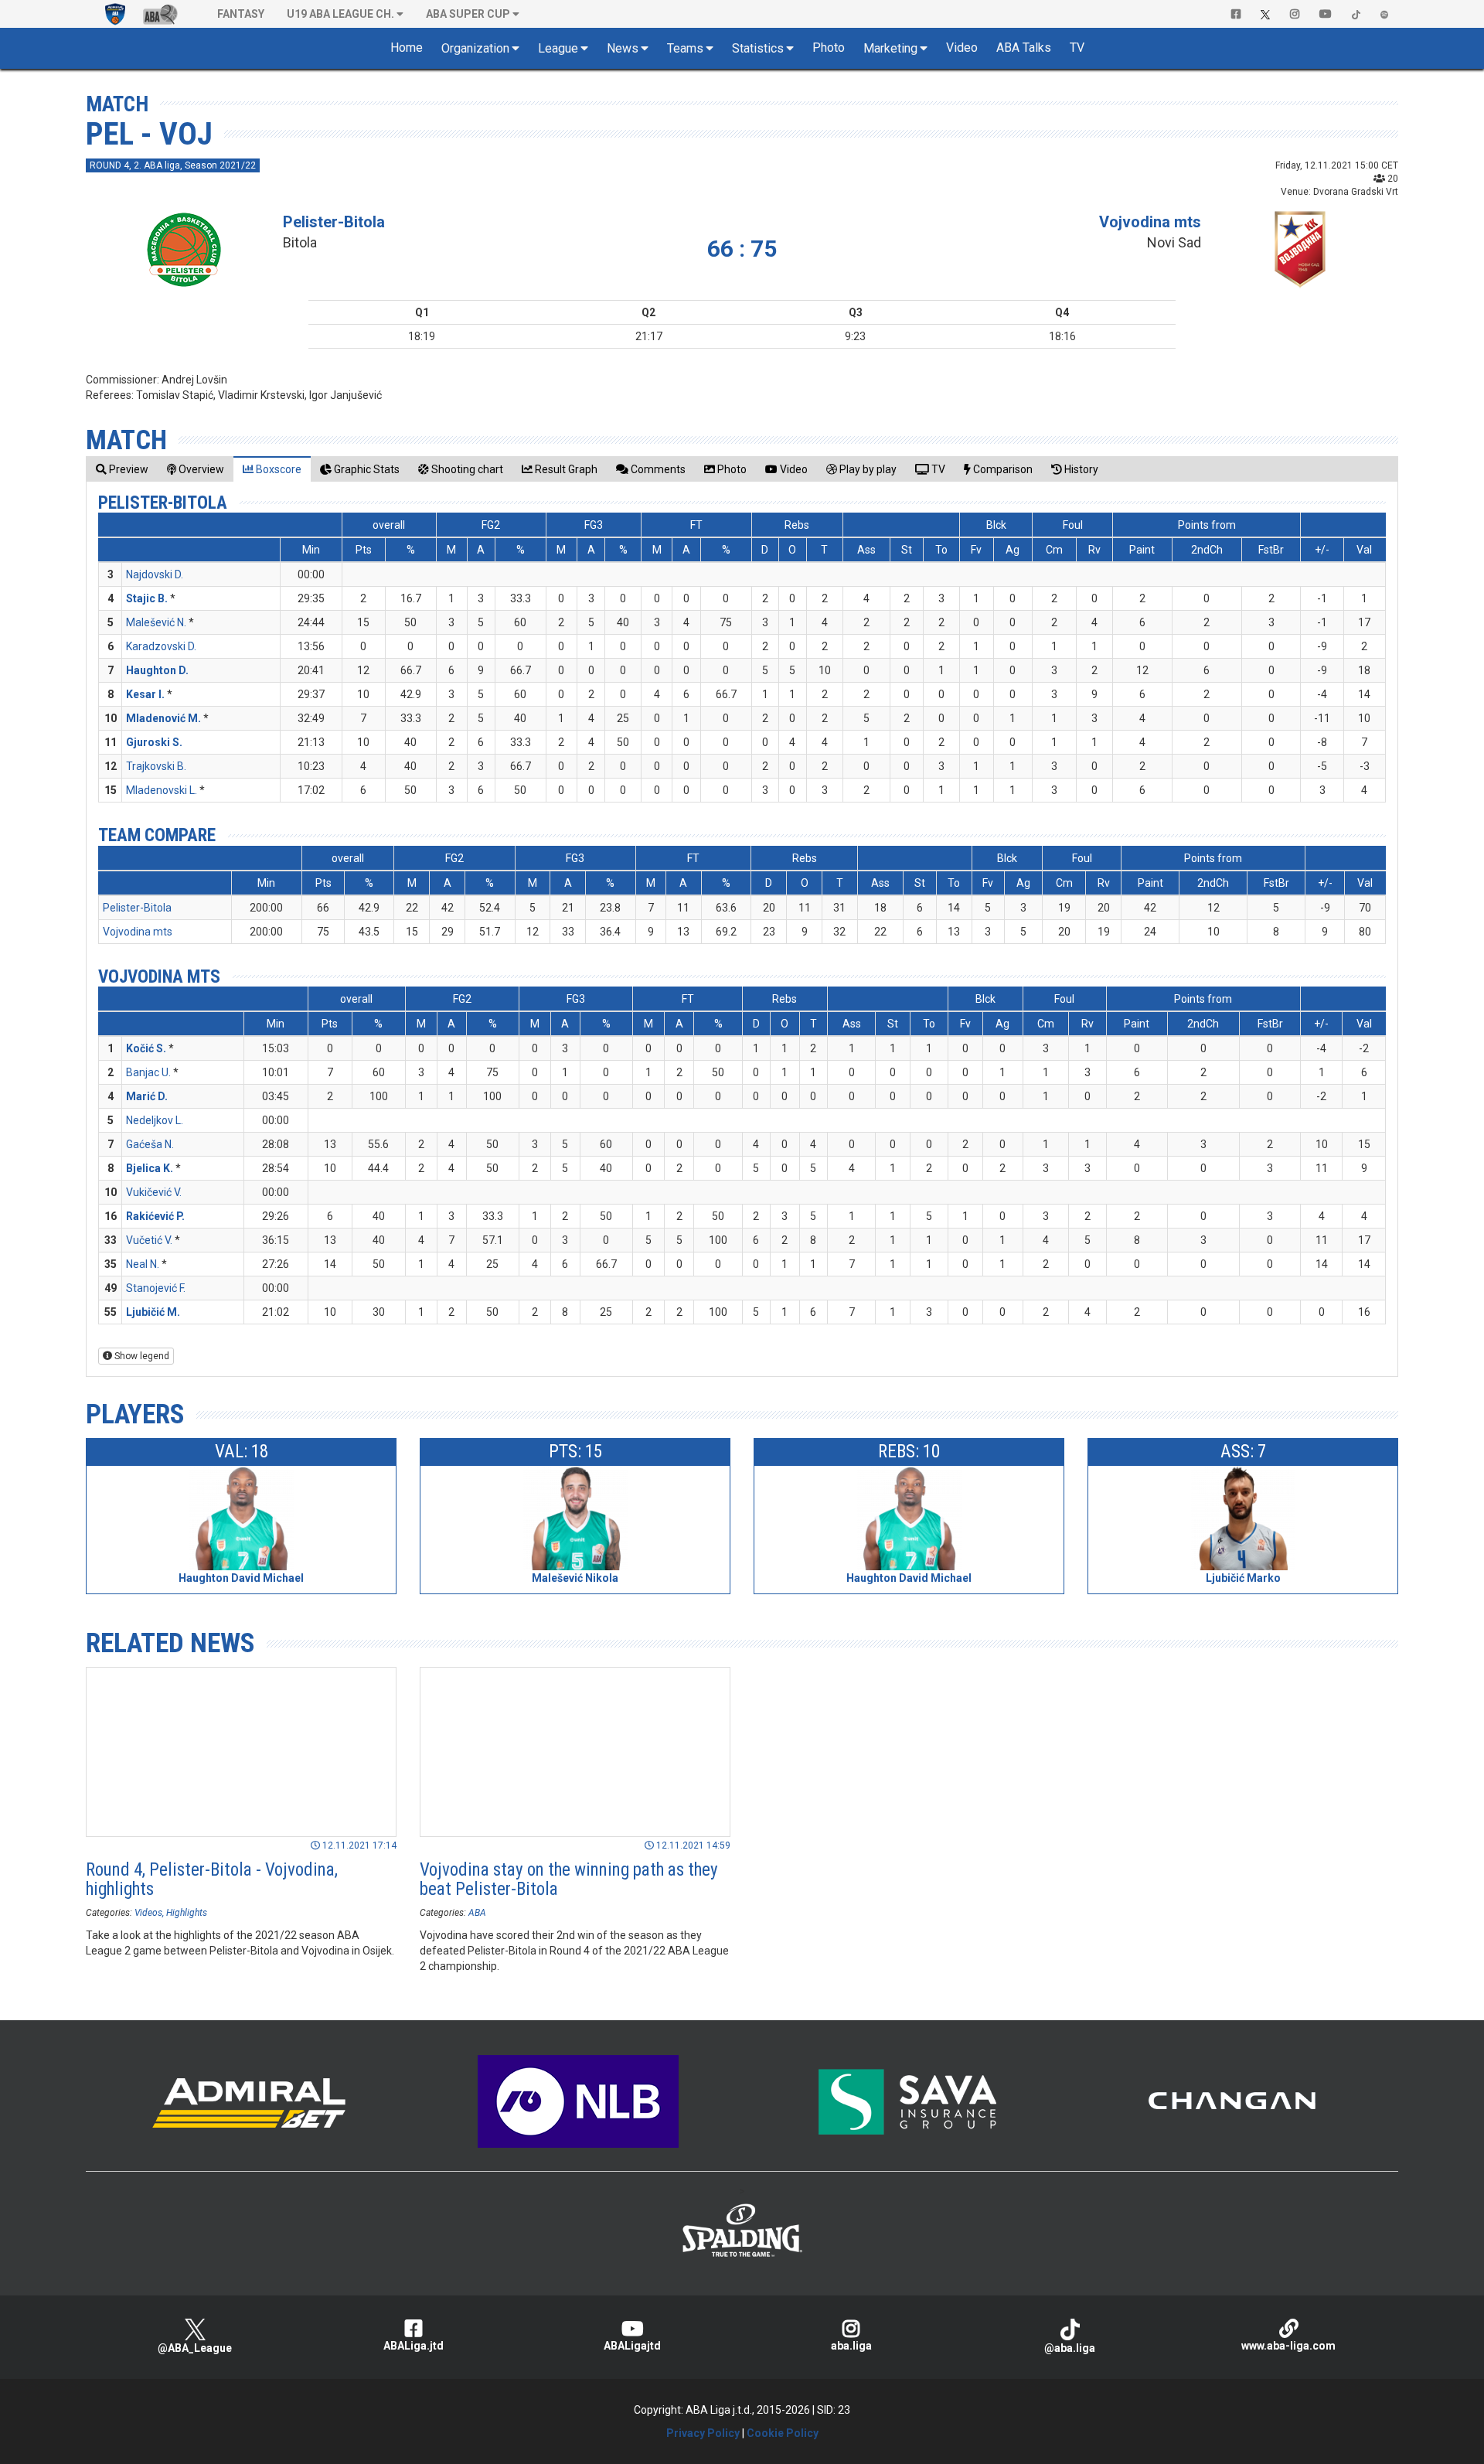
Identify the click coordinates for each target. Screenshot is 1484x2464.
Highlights (187, 1913)
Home (407, 48)
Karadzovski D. (161, 646)
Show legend (141, 1356)
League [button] (558, 48)
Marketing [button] (890, 48)
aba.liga (851, 2346)
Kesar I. (145, 694)
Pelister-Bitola (334, 222)
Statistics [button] (758, 48)
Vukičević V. (154, 1192)
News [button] (623, 48)
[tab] (122, 469)
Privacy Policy (703, 2433)
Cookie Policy (783, 2433)
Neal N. (143, 1264)
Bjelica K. (150, 1168)
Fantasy (241, 14)
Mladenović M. (163, 718)
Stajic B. (147, 598)
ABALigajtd (632, 2346)
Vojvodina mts (1150, 222)
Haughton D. (157, 670)
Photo (829, 48)
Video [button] (962, 48)
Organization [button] (475, 48)
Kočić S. (146, 1048)
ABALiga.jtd (414, 2346)
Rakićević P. (155, 1216)
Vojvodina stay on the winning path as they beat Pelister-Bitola (569, 1880)
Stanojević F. (156, 1288)
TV (1077, 48)
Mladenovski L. (162, 790)
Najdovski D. (155, 574)
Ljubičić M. (153, 1312)
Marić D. (147, 1096)
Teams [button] (685, 48)
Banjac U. (148, 1072)
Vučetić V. (149, 1240)
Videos (148, 1913)
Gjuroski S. (154, 742)
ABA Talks (1024, 48)
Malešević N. (156, 622)
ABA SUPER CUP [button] (468, 14)
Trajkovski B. (156, 766)
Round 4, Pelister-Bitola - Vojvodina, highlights (212, 1880)
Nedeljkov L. (155, 1120)
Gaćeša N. (150, 1144)
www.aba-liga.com (1288, 2346)
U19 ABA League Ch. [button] (340, 14)
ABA (477, 1913)
